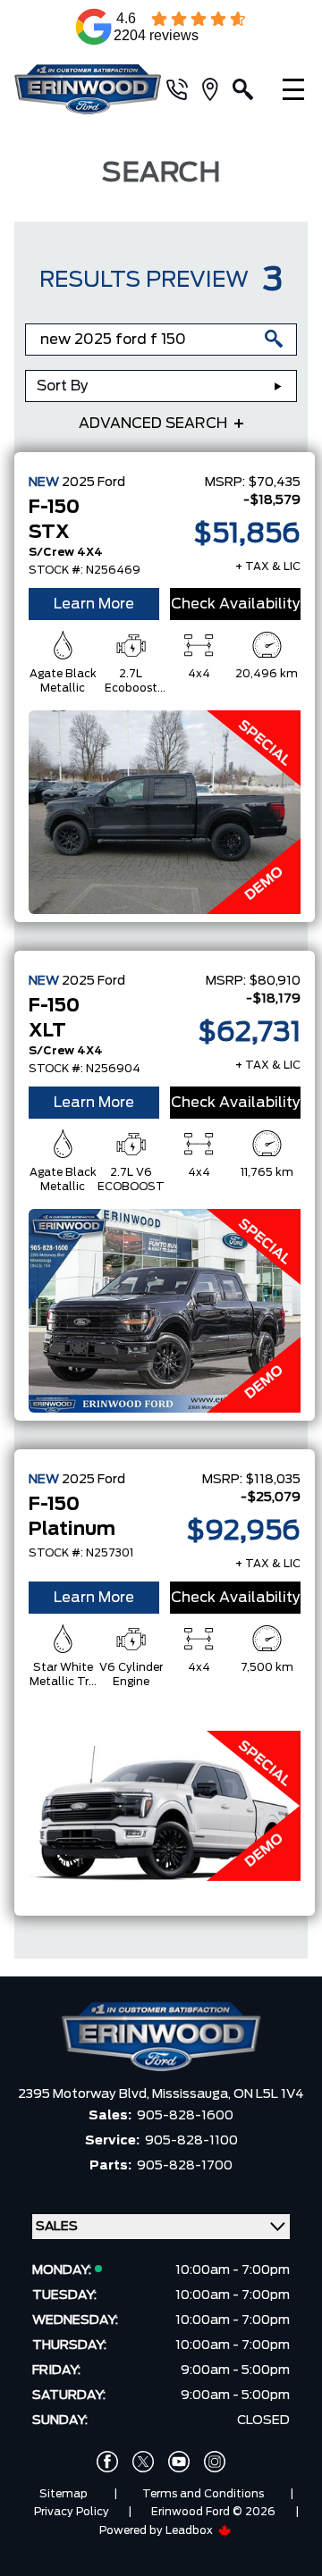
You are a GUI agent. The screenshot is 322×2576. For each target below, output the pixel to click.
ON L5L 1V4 (269, 2094)
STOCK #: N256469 (85, 570)
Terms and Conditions (203, 2494)
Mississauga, (193, 2094)
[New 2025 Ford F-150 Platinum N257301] (165, 1806)
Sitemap (64, 2494)
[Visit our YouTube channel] (179, 2462)
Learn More (94, 604)
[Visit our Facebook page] (107, 2462)
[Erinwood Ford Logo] (88, 90)
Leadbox (191, 2530)
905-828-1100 (191, 2141)
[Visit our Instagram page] (215, 2462)
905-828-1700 (185, 2166)
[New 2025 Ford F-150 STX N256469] (165, 812)
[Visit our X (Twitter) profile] (143, 2462)
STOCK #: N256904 (85, 1069)
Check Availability (236, 604)
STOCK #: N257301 (81, 1553)
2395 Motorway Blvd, (85, 2094)
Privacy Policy (72, 2512)
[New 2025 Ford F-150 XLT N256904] (165, 1311)
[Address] (217, 89)
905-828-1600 (185, 2116)
